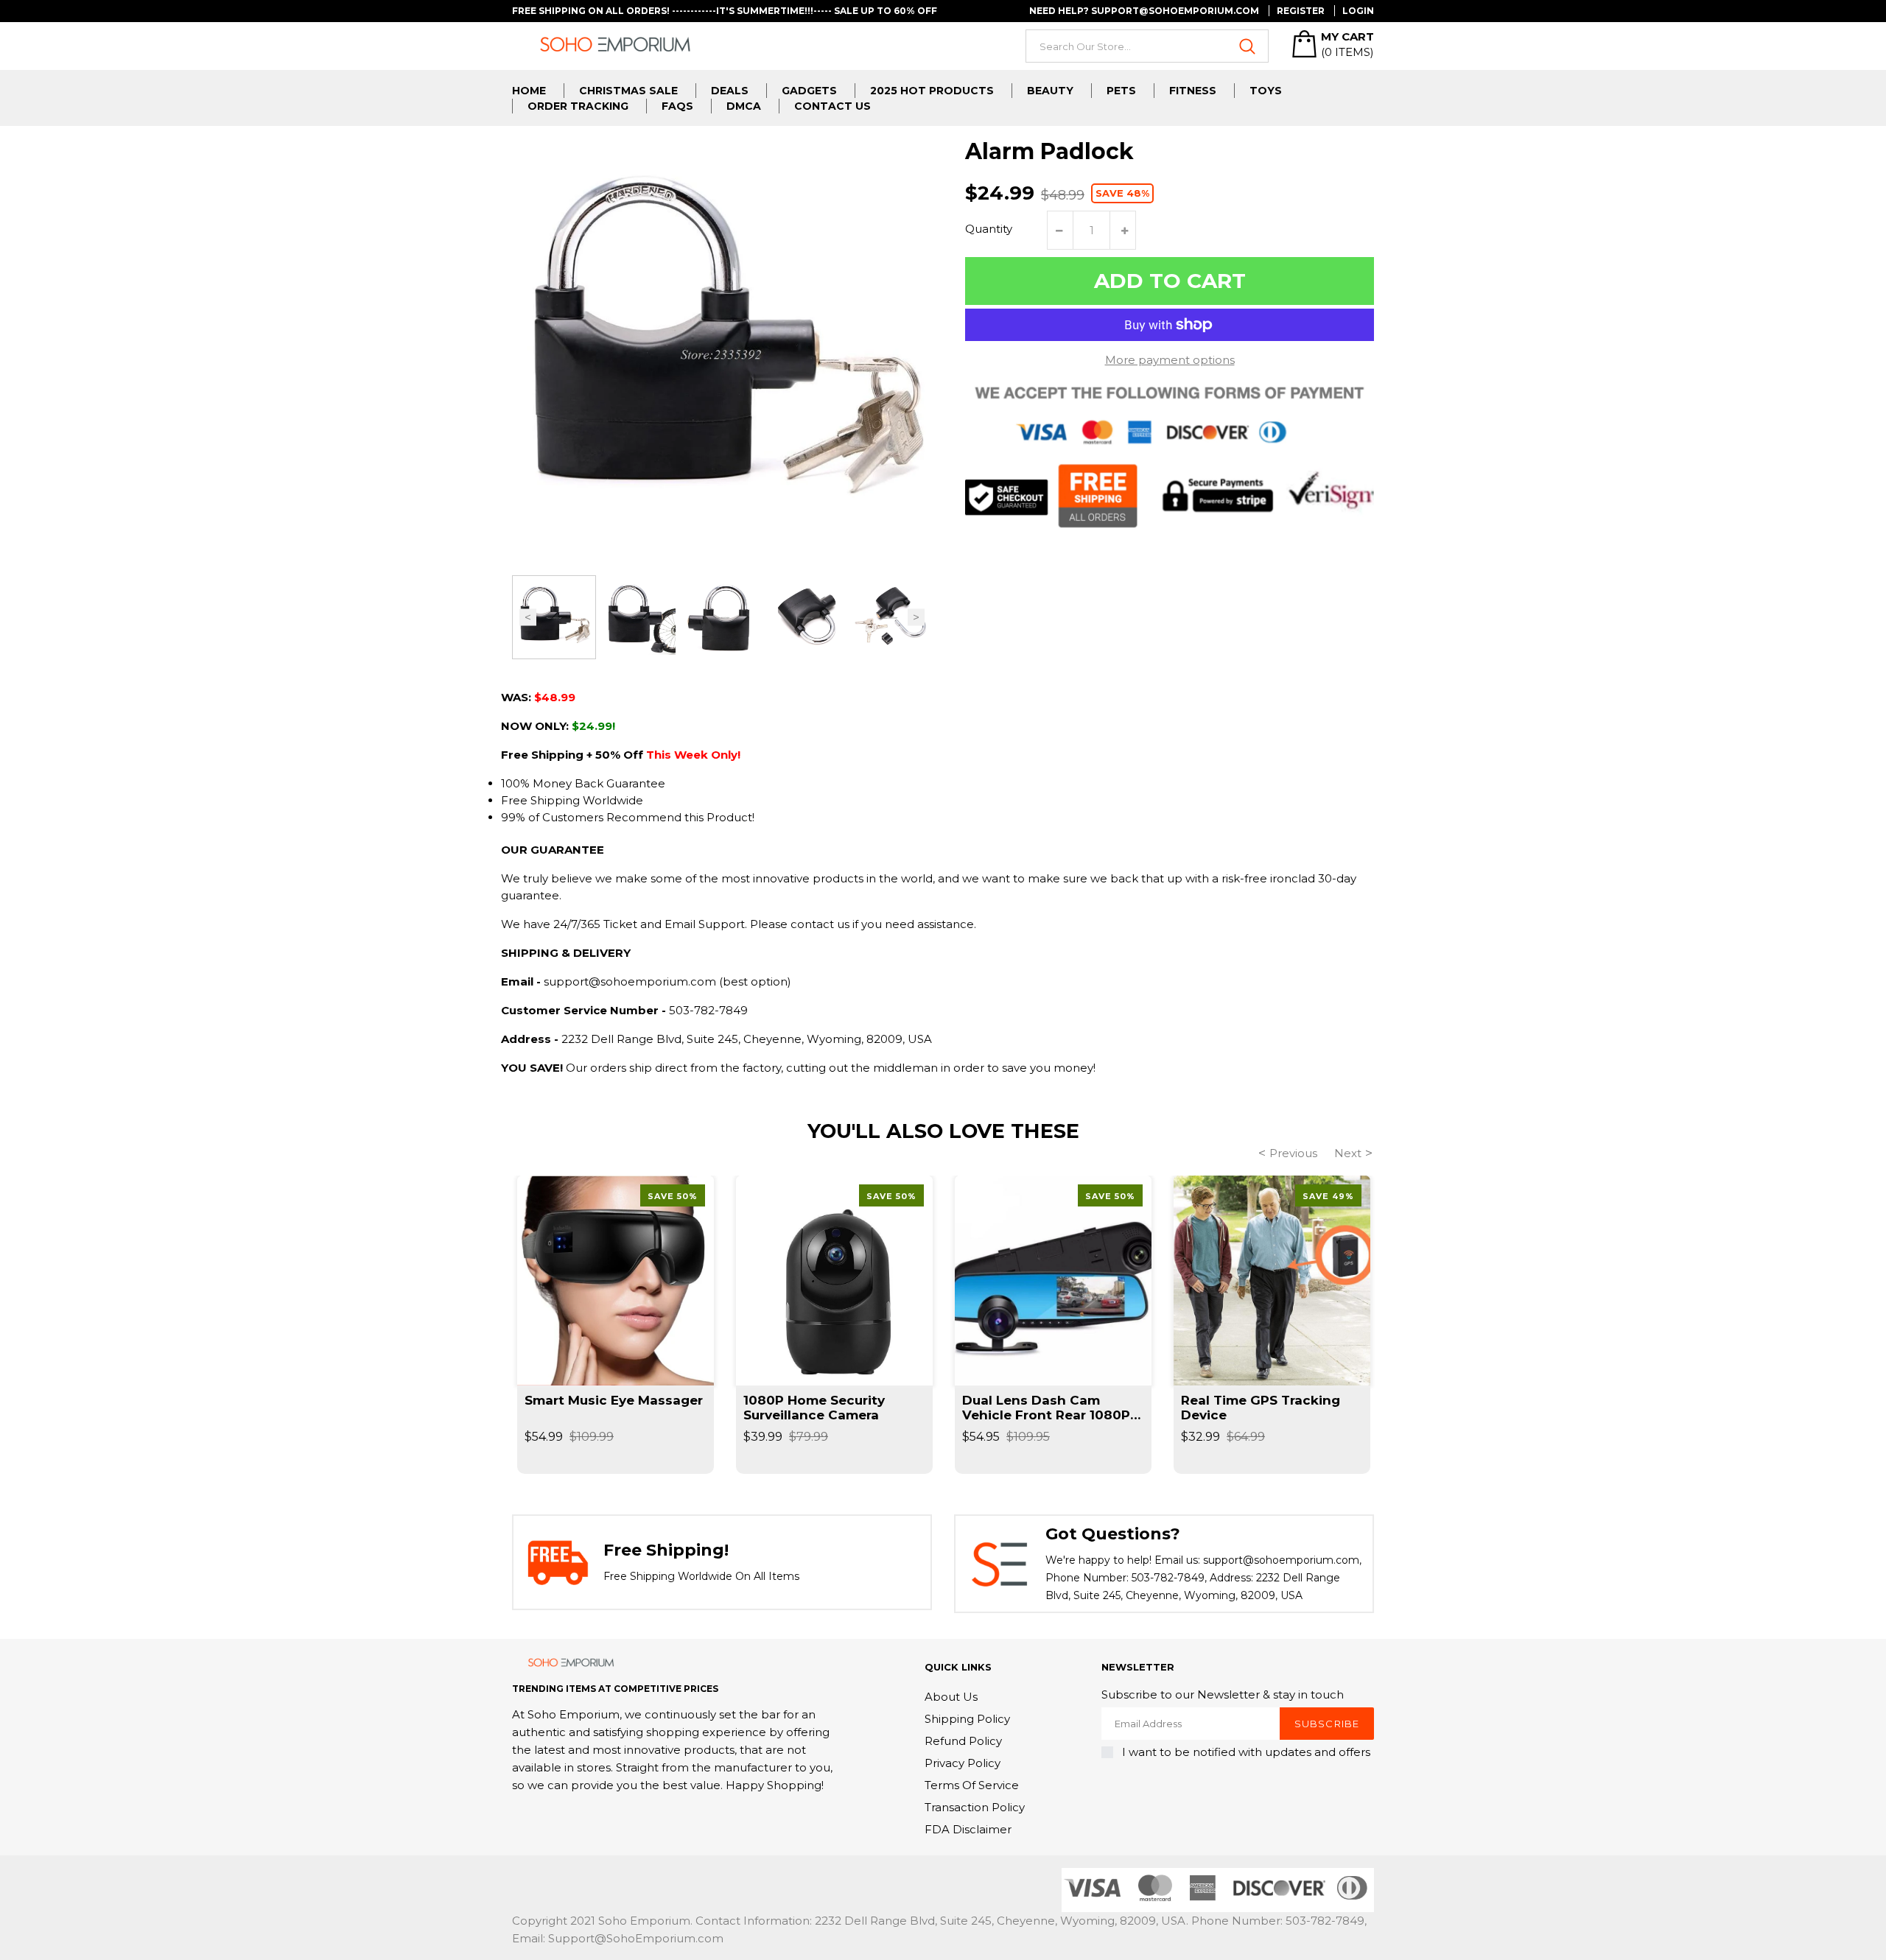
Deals (730, 91)
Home (529, 91)
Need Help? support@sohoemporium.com (1144, 11)
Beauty (1050, 91)
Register (1301, 11)
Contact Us (832, 106)
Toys (1266, 91)
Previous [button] (528, 618)
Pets (1121, 91)
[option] (554, 617)
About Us (951, 1697)
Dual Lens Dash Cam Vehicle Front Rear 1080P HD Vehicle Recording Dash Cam (1046, 1408)
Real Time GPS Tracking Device (1261, 1408)
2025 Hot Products (932, 91)
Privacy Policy (963, 1763)
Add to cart (1170, 281)
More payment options (1170, 360)
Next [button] (916, 618)
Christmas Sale (628, 91)
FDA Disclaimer (968, 1829)
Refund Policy (963, 1741)
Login (1358, 11)
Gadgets (809, 91)
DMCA (744, 106)
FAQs (677, 106)
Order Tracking (578, 106)
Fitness (1193, 91)
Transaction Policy (975, 1807)
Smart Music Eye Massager (614, 1400)
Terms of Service (972, 1785)
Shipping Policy (967, 1719)
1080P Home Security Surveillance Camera (814, 1408)
